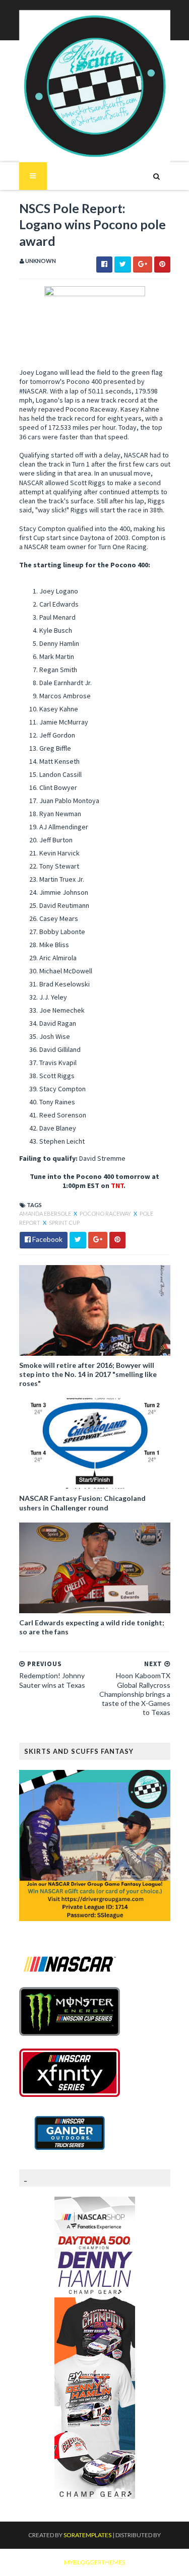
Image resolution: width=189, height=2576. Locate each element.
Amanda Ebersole (46, 1213)
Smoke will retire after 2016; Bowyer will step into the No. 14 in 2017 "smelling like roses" (88, 1374)
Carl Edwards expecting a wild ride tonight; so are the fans (92, 1627)
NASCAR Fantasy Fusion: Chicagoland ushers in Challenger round (82, 1503)
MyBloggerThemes (94, 2562)
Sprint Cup (64, 1223)
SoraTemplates (87, 2535)
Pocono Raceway (106, 1213)
